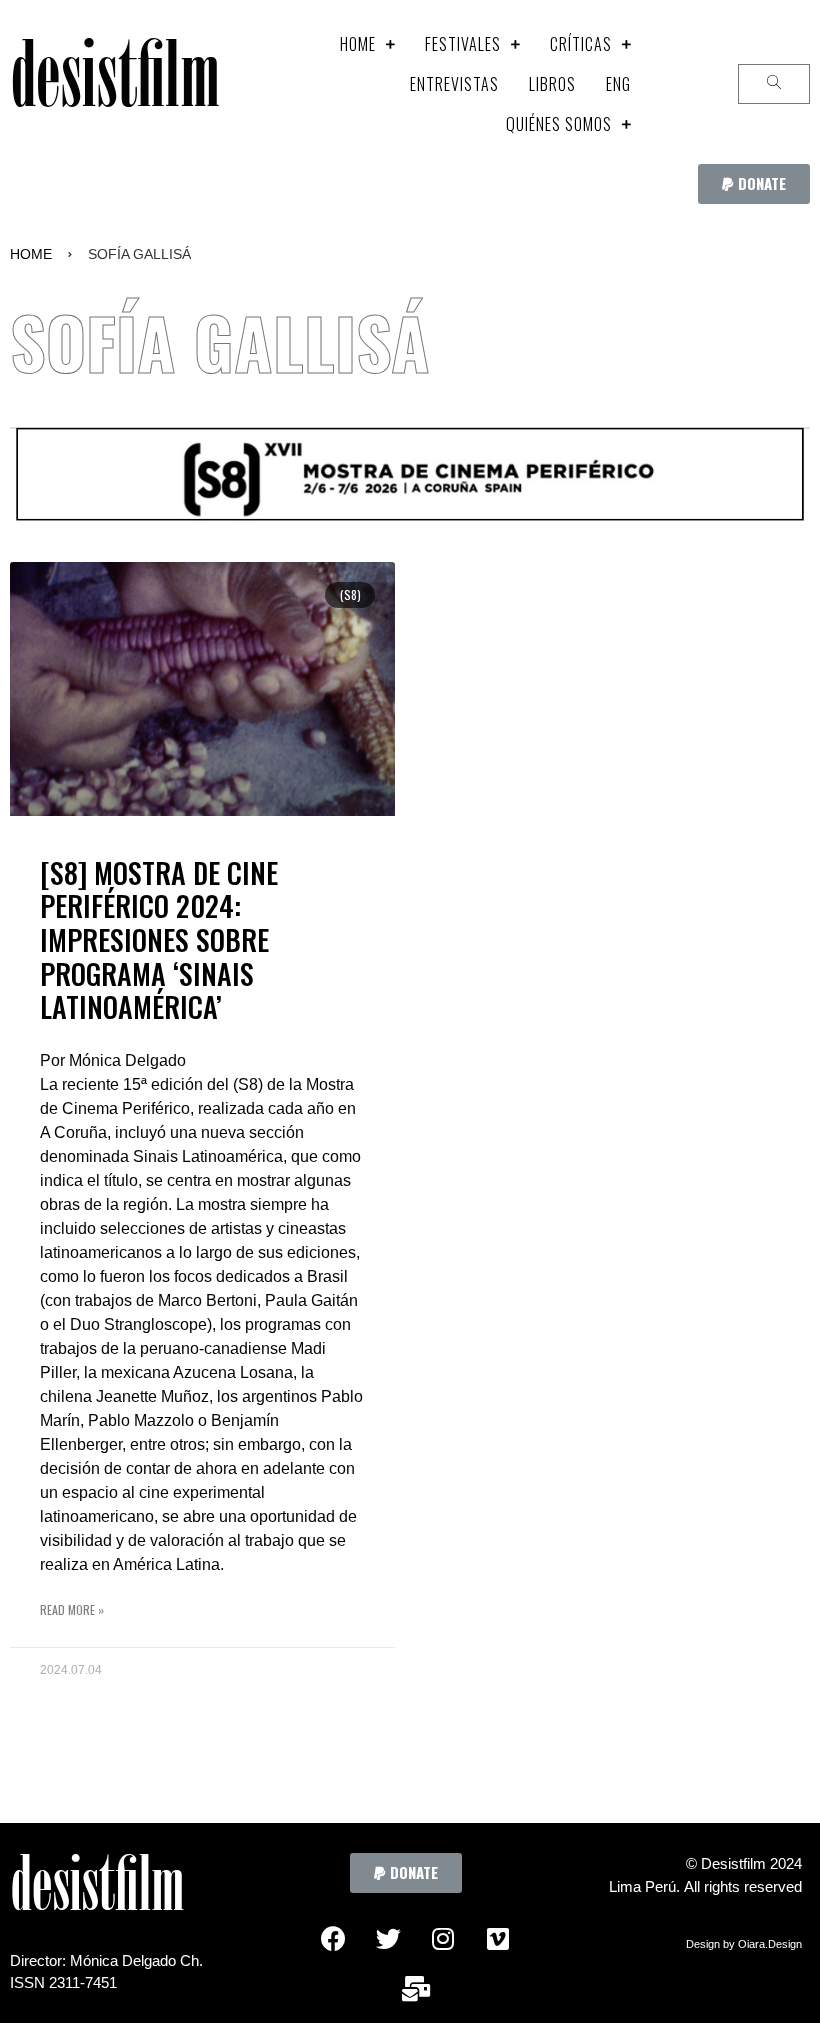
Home (31, 254)
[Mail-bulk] (416, 1988)
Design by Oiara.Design (744, 1944)
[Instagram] (443, 1938)
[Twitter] (388, 1938)
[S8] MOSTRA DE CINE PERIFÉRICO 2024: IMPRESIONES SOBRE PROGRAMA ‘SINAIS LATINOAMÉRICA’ (159, 939)
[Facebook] (333, 1938)
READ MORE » (72, 1609)
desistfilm (114, 84)
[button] (754, 184)
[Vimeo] (498, 1938)
